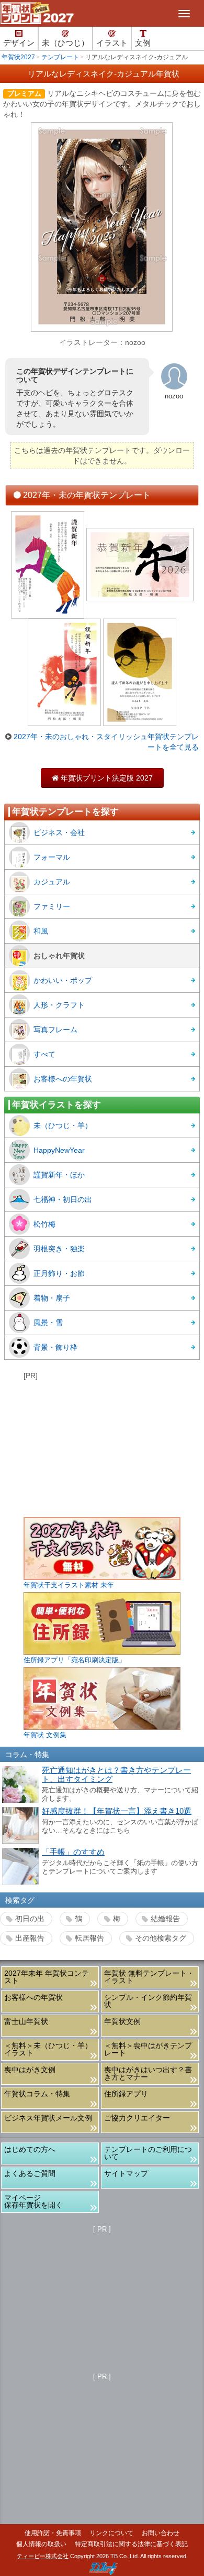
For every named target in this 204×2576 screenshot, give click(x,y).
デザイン (19, 43)
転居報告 (89, 1938)
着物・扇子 (52, 1298)
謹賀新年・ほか (59, 1175)
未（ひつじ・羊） (63, 1125)
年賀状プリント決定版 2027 (102, 778)
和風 (41, 931)
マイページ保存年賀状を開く (33, 2201)
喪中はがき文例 (30, 2070)
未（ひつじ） (65, 43)
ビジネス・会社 (59, 832)
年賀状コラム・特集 (37, 2094)
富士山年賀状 (26, 2021)
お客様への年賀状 (63, 1079)
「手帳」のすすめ (73, 1852)
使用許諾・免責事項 (53, 2533)
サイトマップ (126, 2173)
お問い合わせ (161, 2533)
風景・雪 (48, 1323)
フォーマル (52, 857)
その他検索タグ (161, 1938)
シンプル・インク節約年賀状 (148, 2001)
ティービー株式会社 (43, 2556)
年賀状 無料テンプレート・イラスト (149, 1977)
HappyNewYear (59, 1150)
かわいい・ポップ (63, 980)
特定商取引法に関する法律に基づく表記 (131, 2544)
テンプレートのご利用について (148, 2153)
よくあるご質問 (30, 2173)
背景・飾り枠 (55, 1347)
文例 (143, 43)
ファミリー (52, 906)
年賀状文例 (122, 2021)
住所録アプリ (126, 2094)
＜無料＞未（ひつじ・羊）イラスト (48, 2049)
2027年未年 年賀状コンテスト (47, 1977)
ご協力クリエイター (137, 2118)
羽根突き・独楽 (59, 1249)
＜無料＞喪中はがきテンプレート (148, 2049)
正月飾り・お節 (59, 1273)
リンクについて (111, 2533)
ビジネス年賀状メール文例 (48, 2118)
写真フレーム (55, 1030)
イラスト (112, 43)
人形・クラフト (59, 1005)
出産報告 (30, 1938)
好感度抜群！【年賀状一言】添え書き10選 (117, 1811)
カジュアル (52, 882)
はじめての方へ (30, 2149)
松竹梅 (44, 1224)
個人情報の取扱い (41, 2544)
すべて (44, 1054)
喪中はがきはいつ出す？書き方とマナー (148, 2073)
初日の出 (30, 1919)
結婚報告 (165, 1919)
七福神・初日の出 (63, 1199)
